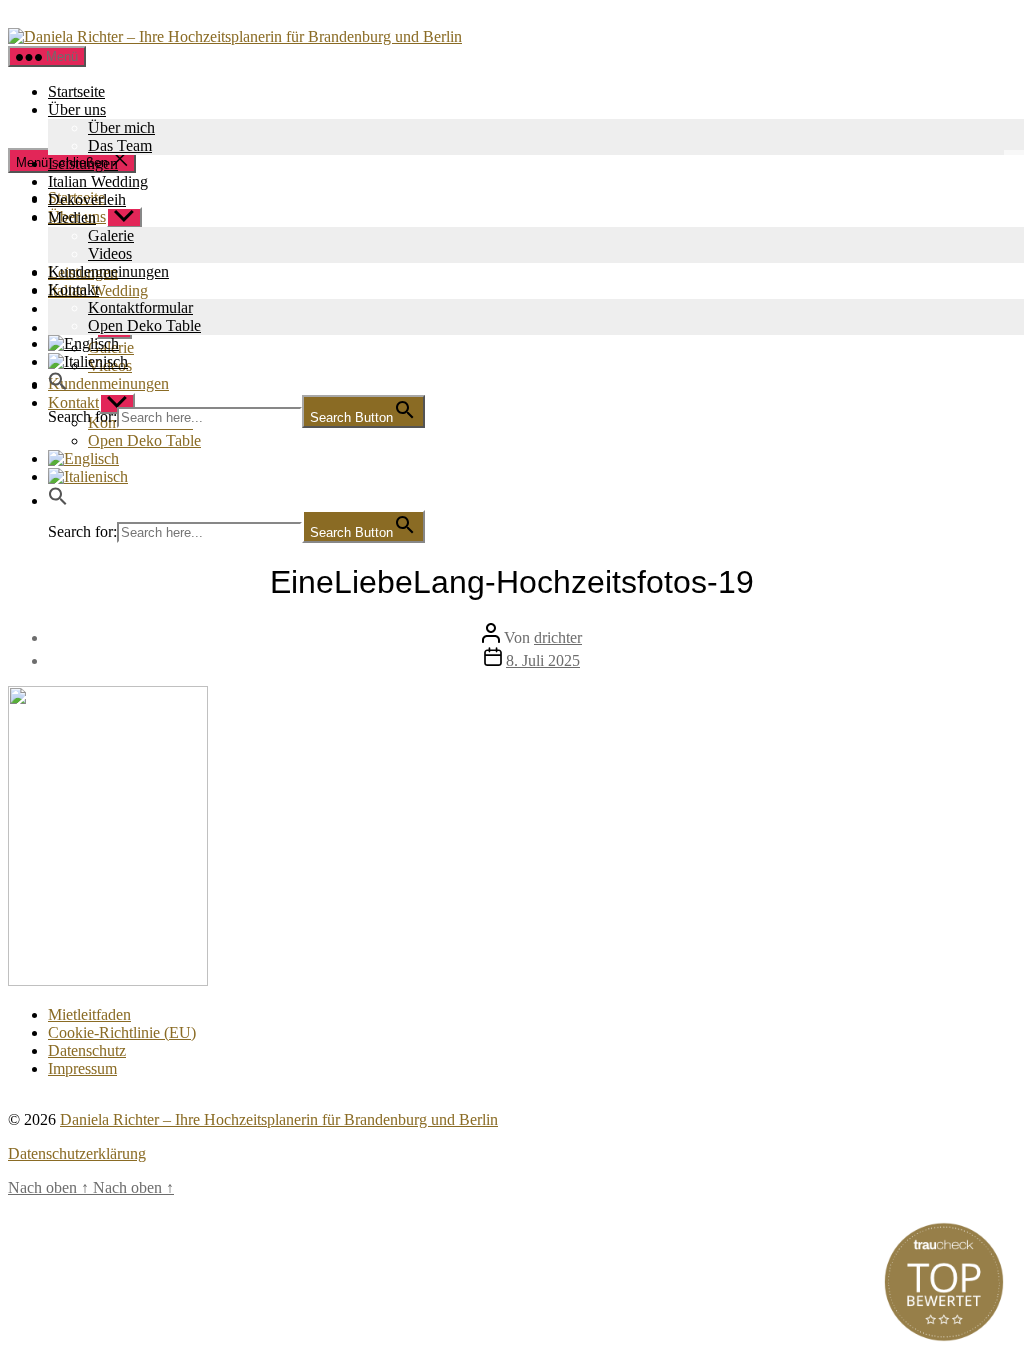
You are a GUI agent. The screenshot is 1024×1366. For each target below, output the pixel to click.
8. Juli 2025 (543, 660)
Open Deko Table (144, 325)
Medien (72, 217)
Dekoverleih (87, 199)
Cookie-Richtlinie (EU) (122, 1032)
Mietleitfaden (89, 1014)
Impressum (82, 1068)
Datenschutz (87, 1050)
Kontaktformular (140, 307)
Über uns (77, 109)
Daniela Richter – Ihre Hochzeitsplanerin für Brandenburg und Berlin (279, 1119)
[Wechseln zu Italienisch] (532, 477)
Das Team (120, 145)
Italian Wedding (98, 181)
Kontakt (73, 289)
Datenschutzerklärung (77, 1153)
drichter (558, 637)
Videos (110, 253)
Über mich (121, 127)
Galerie (111, 235)
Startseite (76, 91)
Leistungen (83, 163)
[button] (58, 385)
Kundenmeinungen (108, 271)
